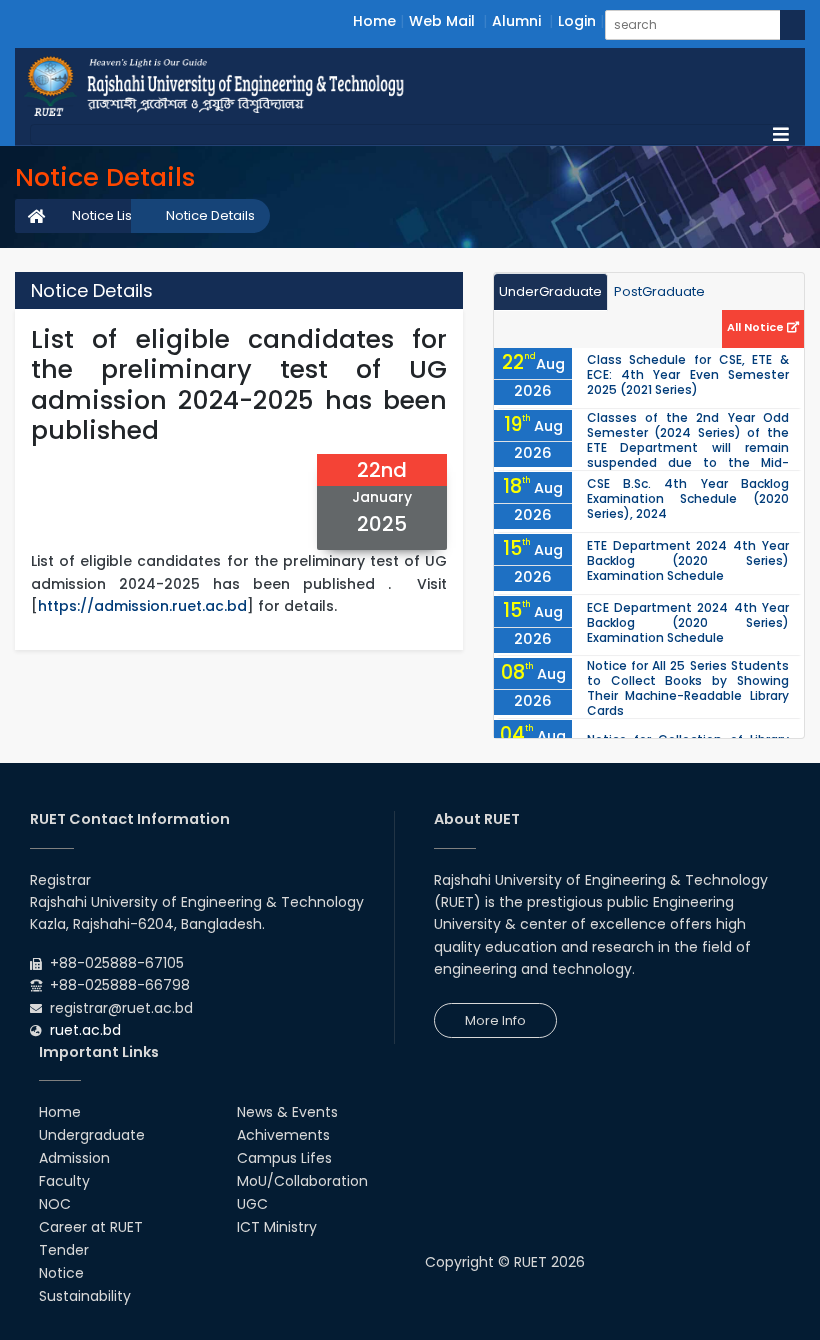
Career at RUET (91, 1227)
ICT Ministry (277, 1227)
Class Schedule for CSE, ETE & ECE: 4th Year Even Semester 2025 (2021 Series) (688, 374)
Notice (61, 1273)
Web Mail (442, 21)
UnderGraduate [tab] (550, 291)
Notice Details (210, 215)
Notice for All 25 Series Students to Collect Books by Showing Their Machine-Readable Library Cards (688, 688)
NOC (55, 1204)
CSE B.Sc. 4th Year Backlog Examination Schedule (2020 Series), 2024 (688, 498)
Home (374, 21)
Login (577, 21)
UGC (252, 1204)
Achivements (283, 1135)
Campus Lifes (284, 1158)
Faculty (64, 1181)
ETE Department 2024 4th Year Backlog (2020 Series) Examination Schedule (688, 560)
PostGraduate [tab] (659, 291)
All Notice (757, 327)
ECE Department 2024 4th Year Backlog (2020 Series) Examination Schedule (688, 622)
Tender (64, 1250)
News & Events (287, 1112)
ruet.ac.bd (85, 1030)
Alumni (516, 21)
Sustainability (85, 1296)
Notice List (104, 215)
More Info (495, 1020)
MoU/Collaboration (302, 1181)
